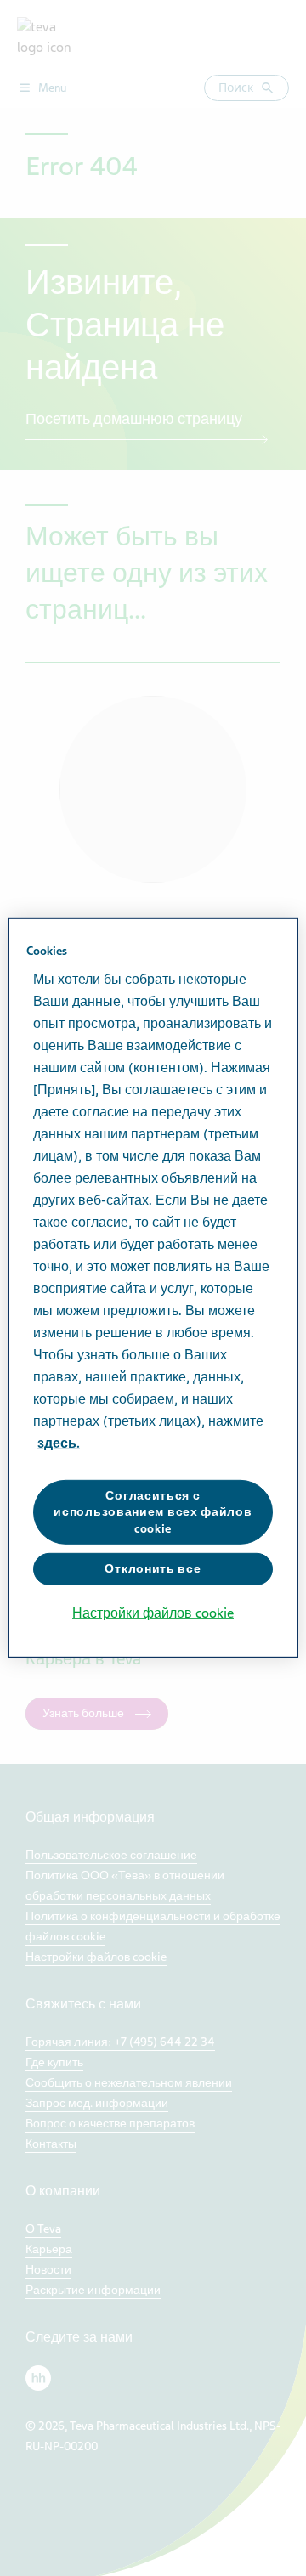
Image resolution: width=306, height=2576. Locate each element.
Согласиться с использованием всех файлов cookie (153, 1511)
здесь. (59, 1443)
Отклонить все (153, 1569)
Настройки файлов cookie (153, 1613)
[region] (153, 1288)
